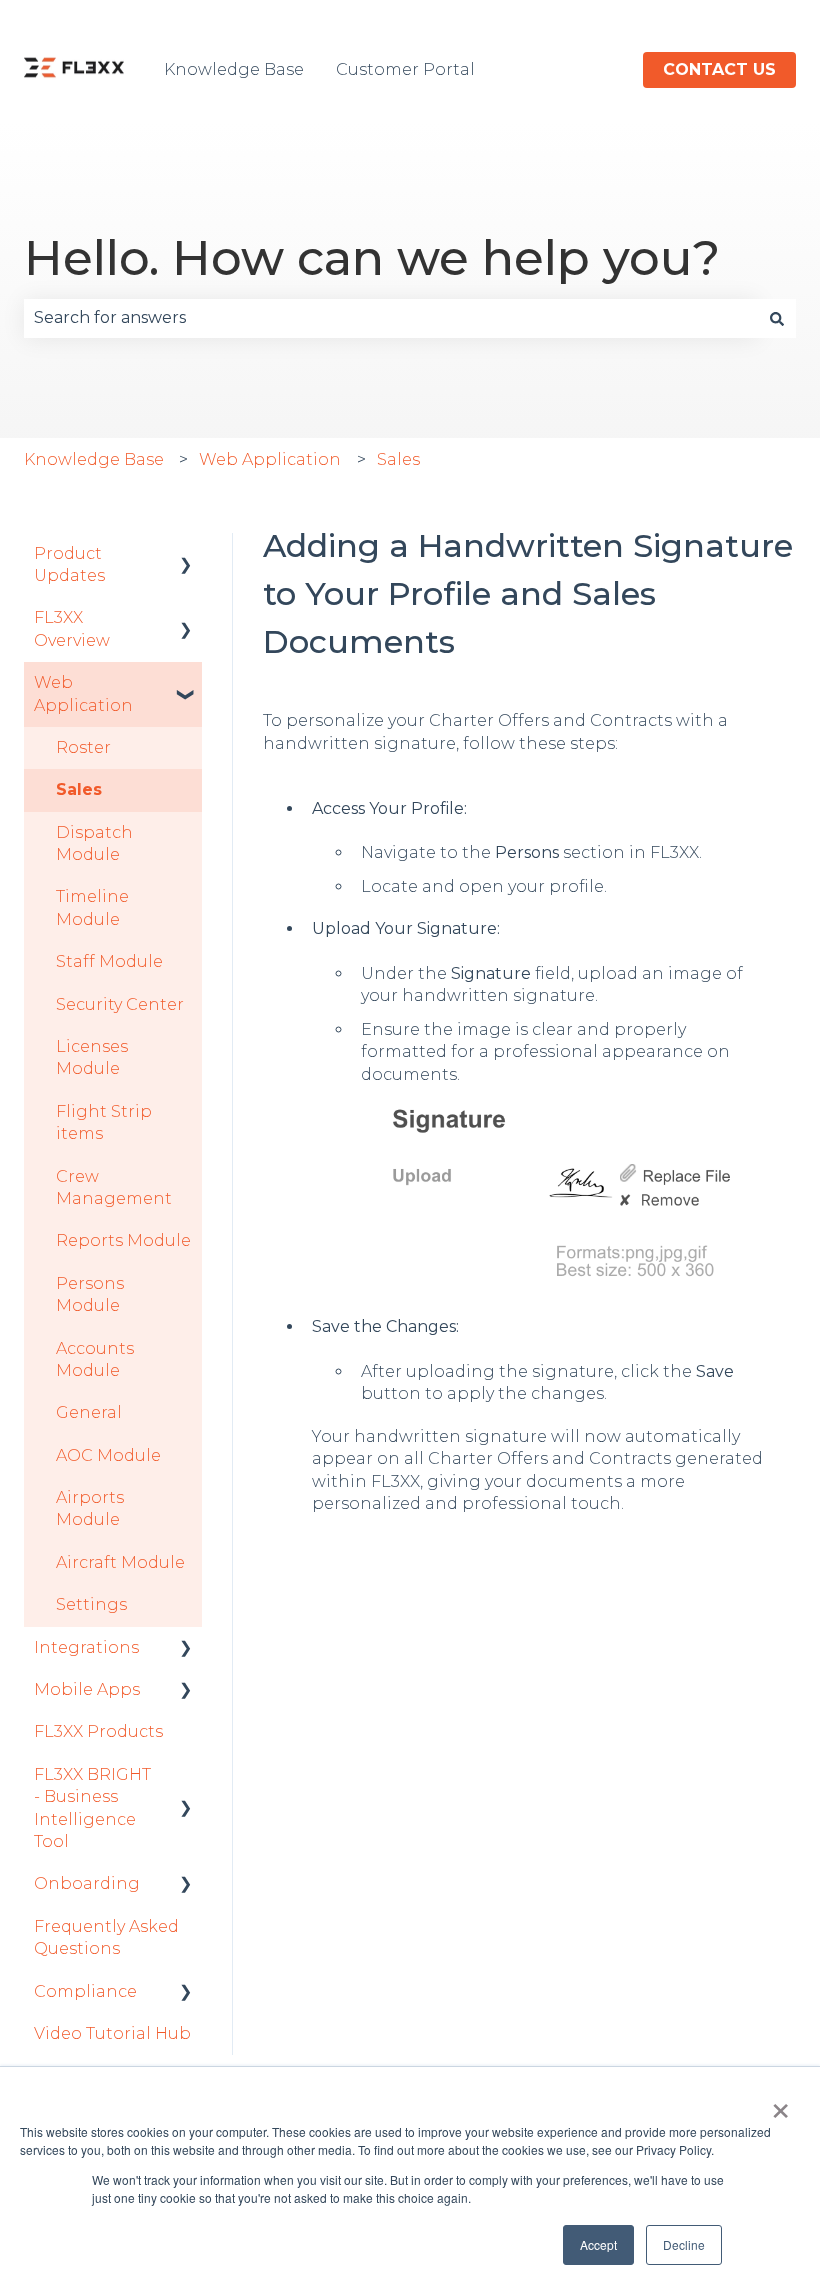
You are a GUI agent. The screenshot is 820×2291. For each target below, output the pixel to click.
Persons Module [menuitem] (90, 1294)
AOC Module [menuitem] (108, 1455)
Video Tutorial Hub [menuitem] (112, 2033)
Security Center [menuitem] (120, 1004)
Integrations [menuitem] (86, 1647)
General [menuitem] (89, 1412)
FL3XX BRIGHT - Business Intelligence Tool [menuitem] (92, 1808)
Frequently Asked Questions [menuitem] (106, 1937)
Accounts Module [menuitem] (95, 1359)
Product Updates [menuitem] (69, 564)
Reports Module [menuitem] (123, 1240)
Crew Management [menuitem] (114, 1187)
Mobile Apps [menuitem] (87, 1689)
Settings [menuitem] (91, 1604)
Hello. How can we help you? (372, 258)
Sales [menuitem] (79, 789)
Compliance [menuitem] (85, 1991)
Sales (398, 459)
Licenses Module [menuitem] (92, 1057)
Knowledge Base (234, 69)
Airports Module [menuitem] (90, 1508)
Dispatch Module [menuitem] (94, 843)
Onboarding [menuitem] (87, 1883)
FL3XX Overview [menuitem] (72, 628)
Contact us (719, 69)
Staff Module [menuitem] (109, 961)
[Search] (777, 318)
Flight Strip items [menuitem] (104, 1122)
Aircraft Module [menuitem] (120, 1562)
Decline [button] (684, 2244)
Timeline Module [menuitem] (92, 907)
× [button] (780, 2104)
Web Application (270, 459)
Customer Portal (405, 69)
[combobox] (391, 318)
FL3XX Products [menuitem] (98, 1731)
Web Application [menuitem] (83, 693)
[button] (186, 555)
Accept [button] (598, 2244)
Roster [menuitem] (83, 747)
